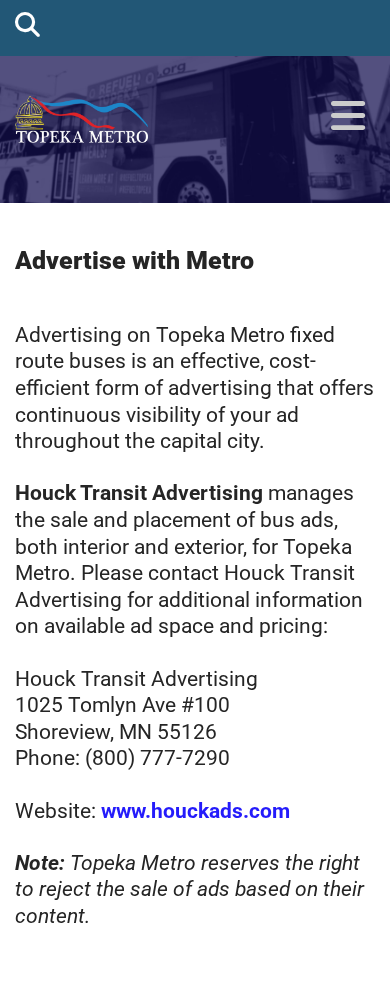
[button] (348, 117)
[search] (27, 23)
